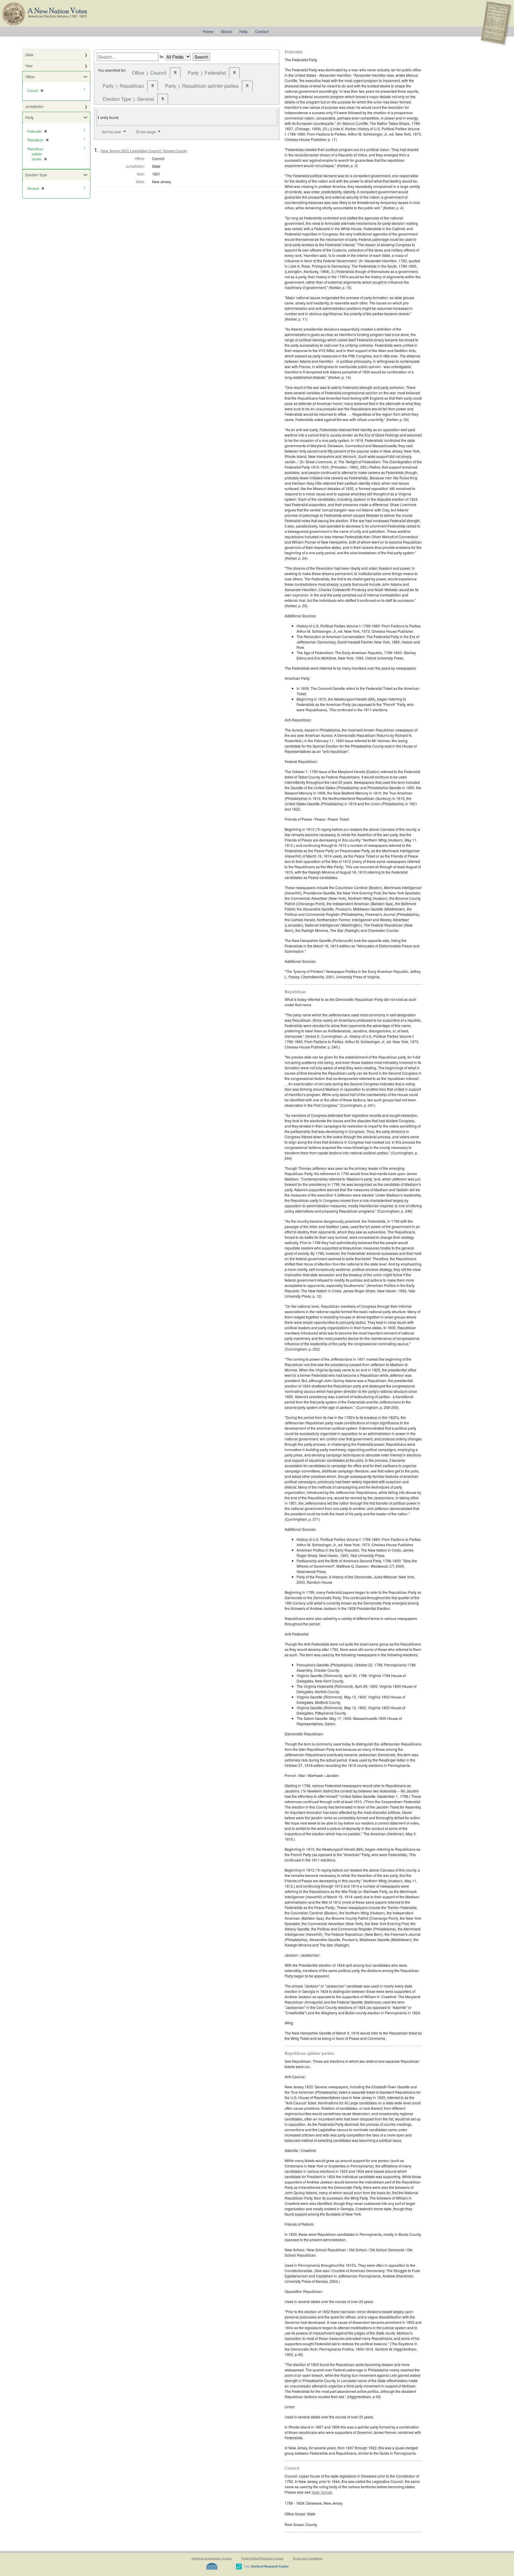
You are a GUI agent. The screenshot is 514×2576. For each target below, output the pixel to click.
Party (29, 117)
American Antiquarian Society (212, 2558)
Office (30, 77)
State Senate (322, 2492)
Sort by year (111, 132)
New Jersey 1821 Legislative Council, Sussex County (144, 151)
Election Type (36, 175)
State (29, 55)
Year (29, 66)
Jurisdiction (35, 106)
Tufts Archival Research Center (262, 2558)
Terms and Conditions (308, 2558)
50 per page (146, 132)
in (162, 56)
